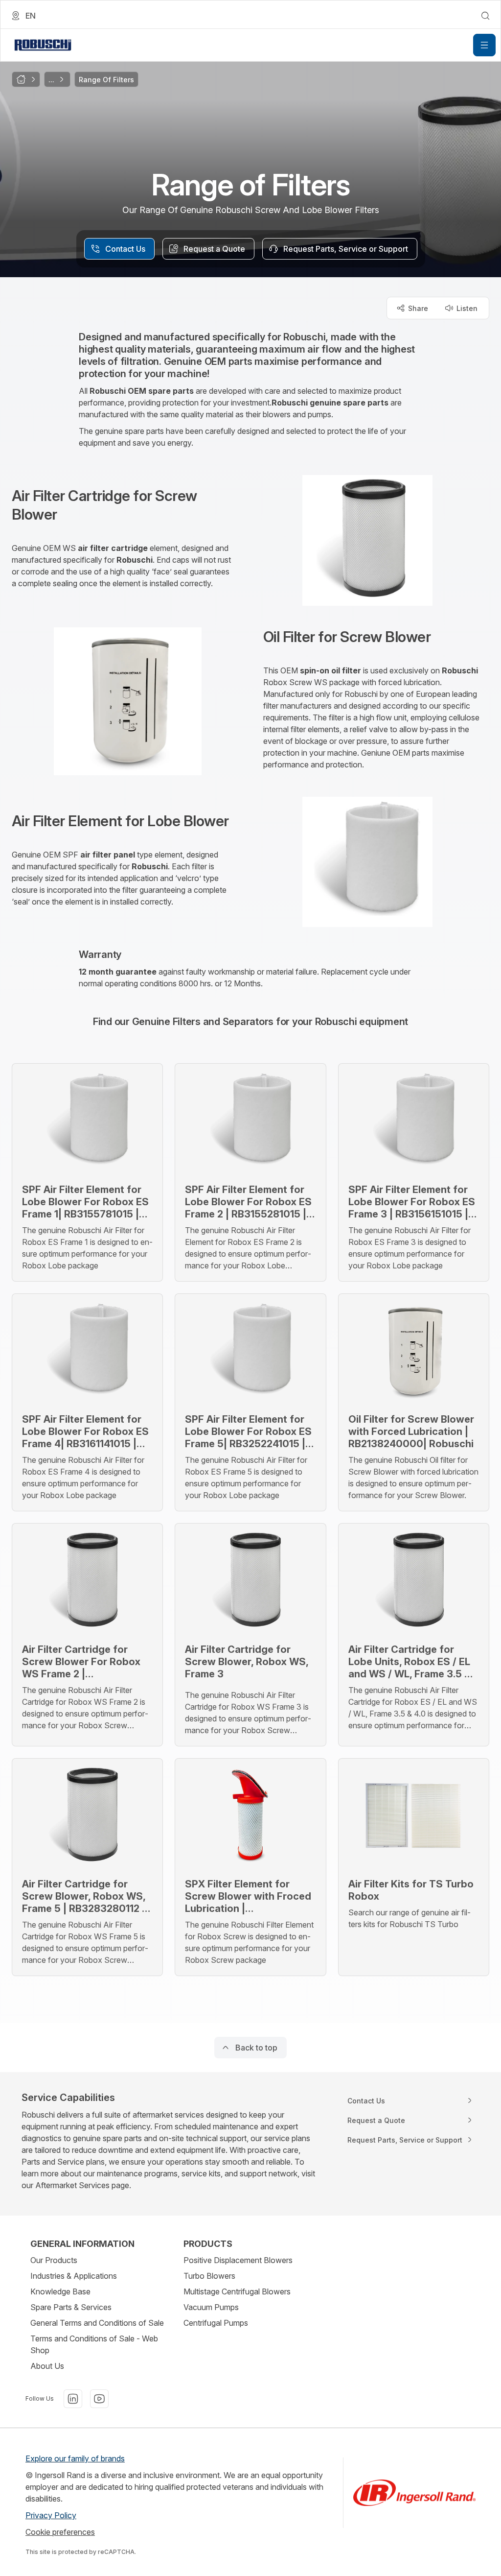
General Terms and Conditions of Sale (97, 2323)
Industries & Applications (74, 2276)
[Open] (484, 45)
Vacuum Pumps (211, 2307)
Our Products (54, 2260)
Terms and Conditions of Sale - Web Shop (94, 2344)
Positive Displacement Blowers (238, 2260)
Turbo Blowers (209, 2276)
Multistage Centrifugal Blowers (237, 2291)
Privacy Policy (51, 2515)
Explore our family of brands (75, 2458)
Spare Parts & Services (71, 2307)
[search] (485, 16)
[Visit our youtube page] (99, 2399)
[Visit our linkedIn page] (73, 2399)
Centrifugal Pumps (216, 2323)
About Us (47, 2366)
